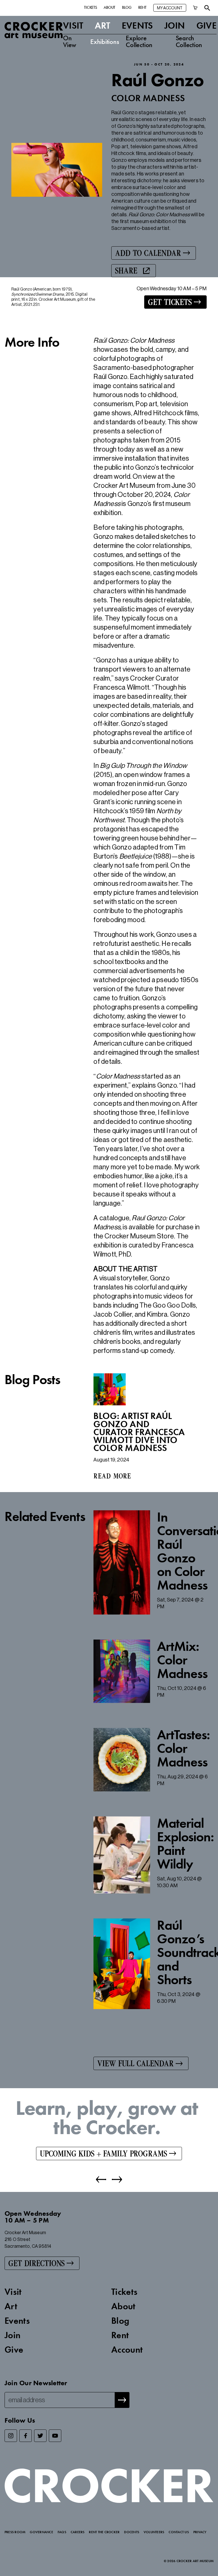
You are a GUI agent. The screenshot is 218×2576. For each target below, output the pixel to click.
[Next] (114, 2179)
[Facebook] (26, 2436)
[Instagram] (11, 2436)
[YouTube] (55, 2436)
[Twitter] (40, 2436)
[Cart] (195, 8)
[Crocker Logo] (34, 30)
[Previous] (101, 2179)
